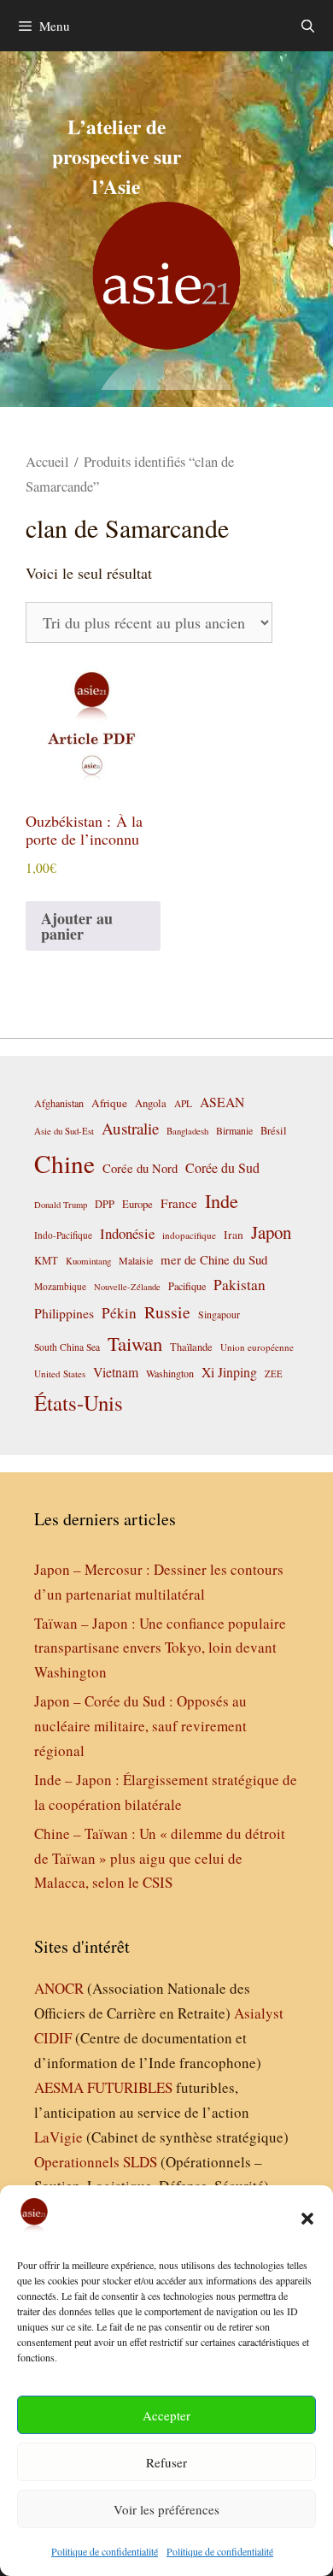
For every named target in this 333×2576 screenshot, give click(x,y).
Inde (222, 1200)
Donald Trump (61, 1205)
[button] (307, 2219)
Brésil (274, 1131)
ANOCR (59, 1988)
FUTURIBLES (130, 2087)
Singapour (219, 1314)
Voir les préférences (166, 2509)
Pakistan (240, 1285)
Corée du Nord (140, 1168)
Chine (64, 1163)
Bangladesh (187, 1131)
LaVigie (58, 2137)
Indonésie (127, 1233)
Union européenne (257, 1347)
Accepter (166, 2415)
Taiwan (135, 1343)
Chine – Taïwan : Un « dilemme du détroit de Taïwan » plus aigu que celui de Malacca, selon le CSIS (160, 1858)
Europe (137, 1204)
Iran (234, 1235)
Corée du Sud (222, 1168)
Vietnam (116, 1372)
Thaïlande (191, 1347)
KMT (46, 1261)
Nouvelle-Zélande (127, 1287)
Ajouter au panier (77, 926)
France (179, 1203)
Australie (130, 1128)
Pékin (119, 1313)
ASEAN (222, 1102)
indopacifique (189, 1235)
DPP (105, 1204)
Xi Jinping (229, 1372)
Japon (271, 1232)
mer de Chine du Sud (214, 1259)
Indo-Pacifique (63, 1235)
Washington (170, 1373)
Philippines (64, 1313)
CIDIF (53, 2038)
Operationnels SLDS (96, 2162)
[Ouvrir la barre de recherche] (308, 26)
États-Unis (79, 1403)
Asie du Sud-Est (64, 1131)
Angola (151, 1103)
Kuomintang (88, 1261)
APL (183, 1103)
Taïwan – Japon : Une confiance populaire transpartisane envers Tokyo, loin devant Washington (160, 1648)
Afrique (109, 1103)
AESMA (59, 2087)
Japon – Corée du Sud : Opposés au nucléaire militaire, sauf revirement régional (140, 1726)
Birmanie (234, 1130)
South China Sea (67, 1347)
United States (60, 1373)
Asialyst (259, 2013)
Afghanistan (59, 1103)
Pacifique (187, 1286)
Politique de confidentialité (105, 2551)
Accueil (47, 462)
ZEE (274, 1374)
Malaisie (136, 1260)
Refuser (166, 2462)
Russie (167, 1312)
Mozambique (60, 1286)
